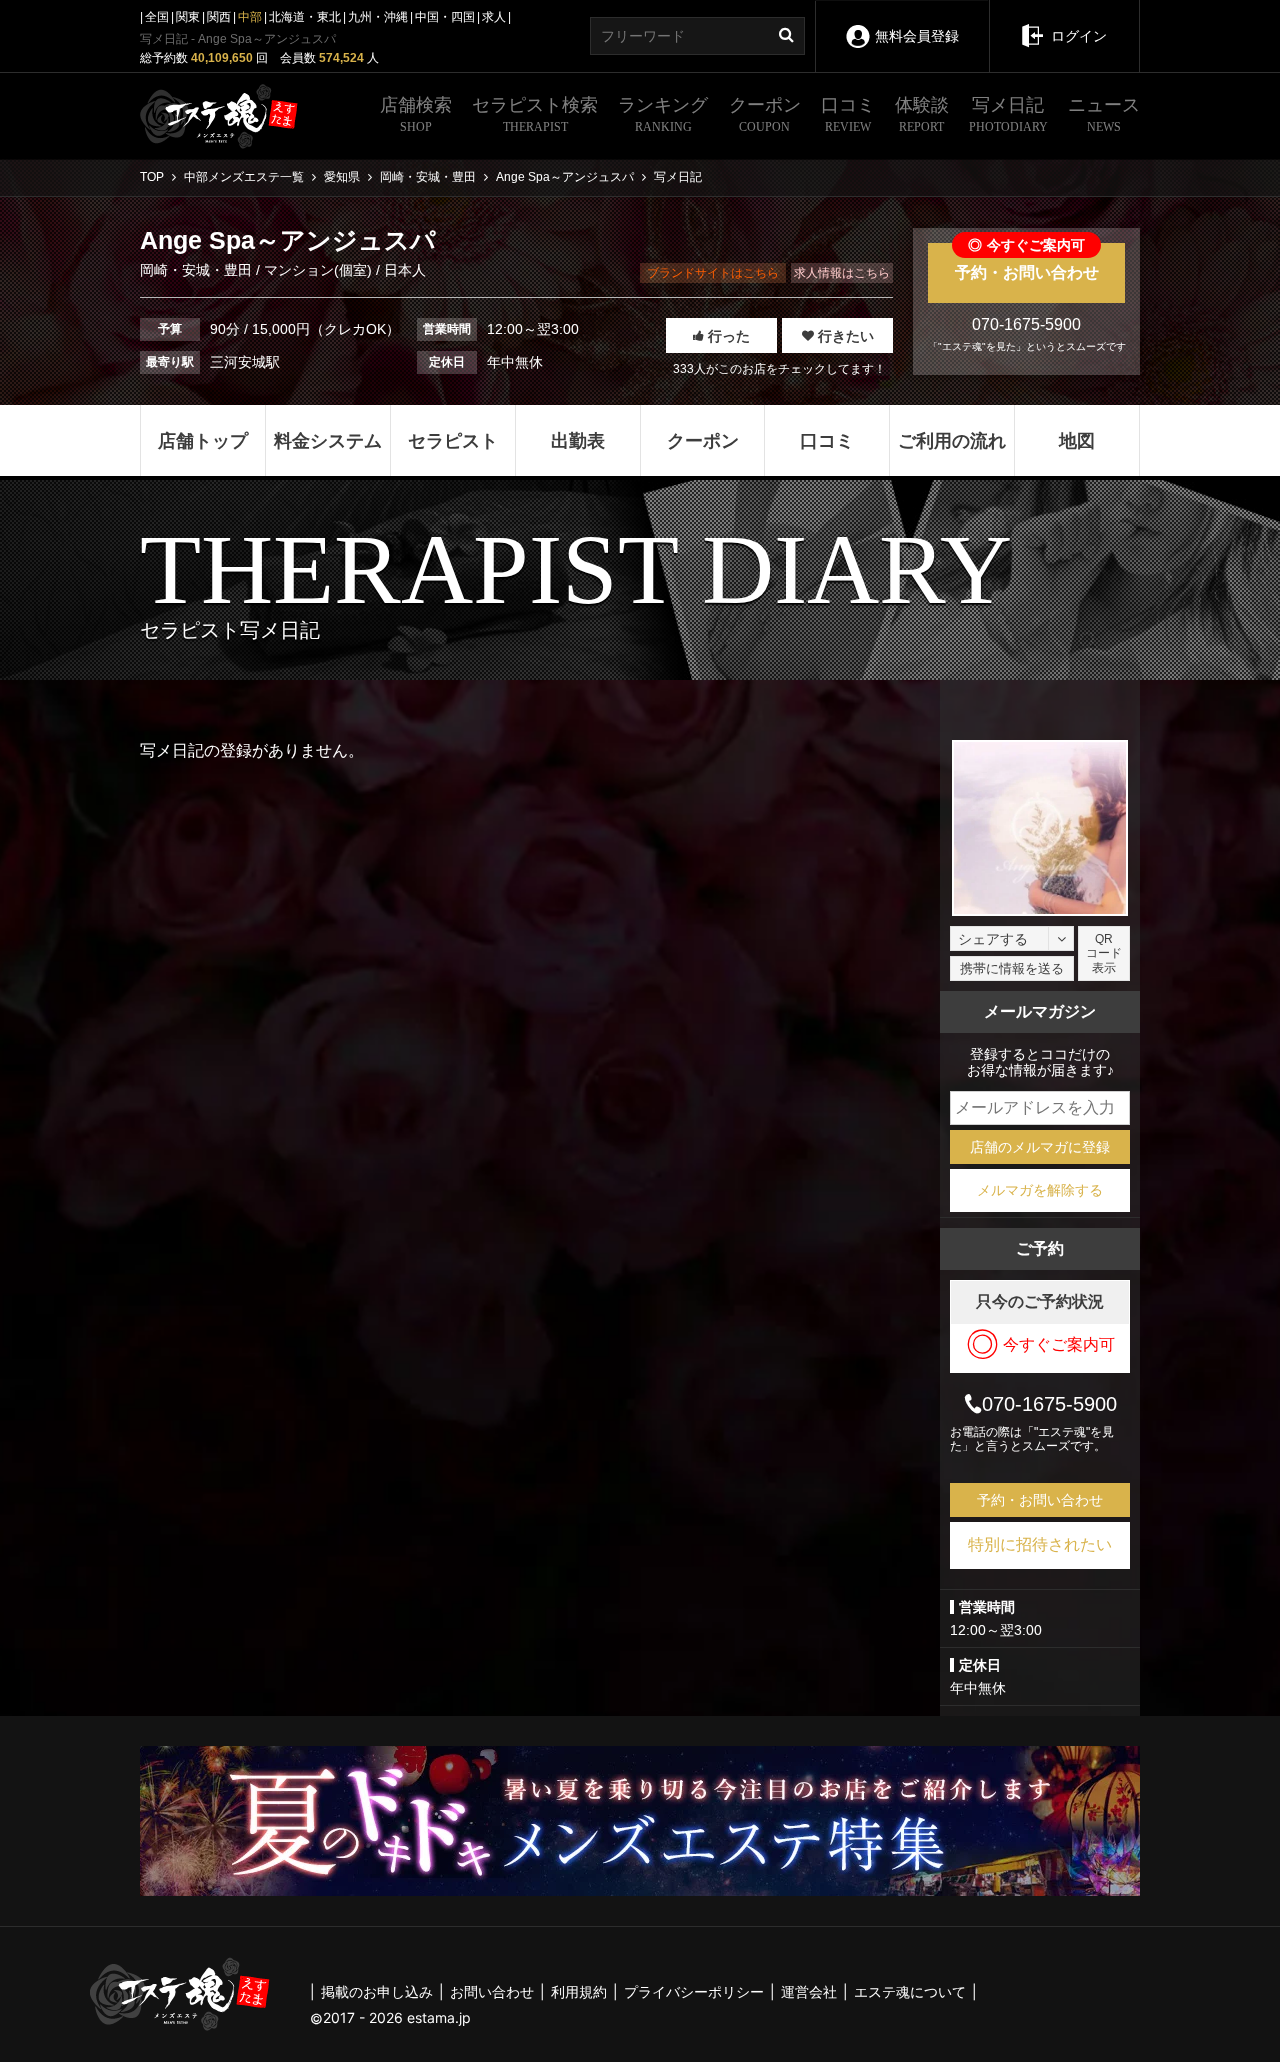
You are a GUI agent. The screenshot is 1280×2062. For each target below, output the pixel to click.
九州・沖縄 (378, 17)
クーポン (765, 114)
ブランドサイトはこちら (713, 273)
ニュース (1104, 114)
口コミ (848, 114)
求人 (494, 17)
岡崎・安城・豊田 (198, 270)
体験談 (922, 114)
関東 (188, 17)
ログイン (1079, 36)
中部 (250, 17)
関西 (219, 17)
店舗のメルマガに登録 (1040, 1147)
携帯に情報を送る (1012, 968)
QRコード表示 (1104, 953)
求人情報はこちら (842, 273)
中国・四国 (445, 17)
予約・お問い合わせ (1027, 262)
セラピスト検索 (535, 114)
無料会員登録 (917, 36)
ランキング (663, 114)
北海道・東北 (305, 17)
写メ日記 (1008, 114)
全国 (157, 17)
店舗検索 (416, 114)
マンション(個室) (318, 270)
